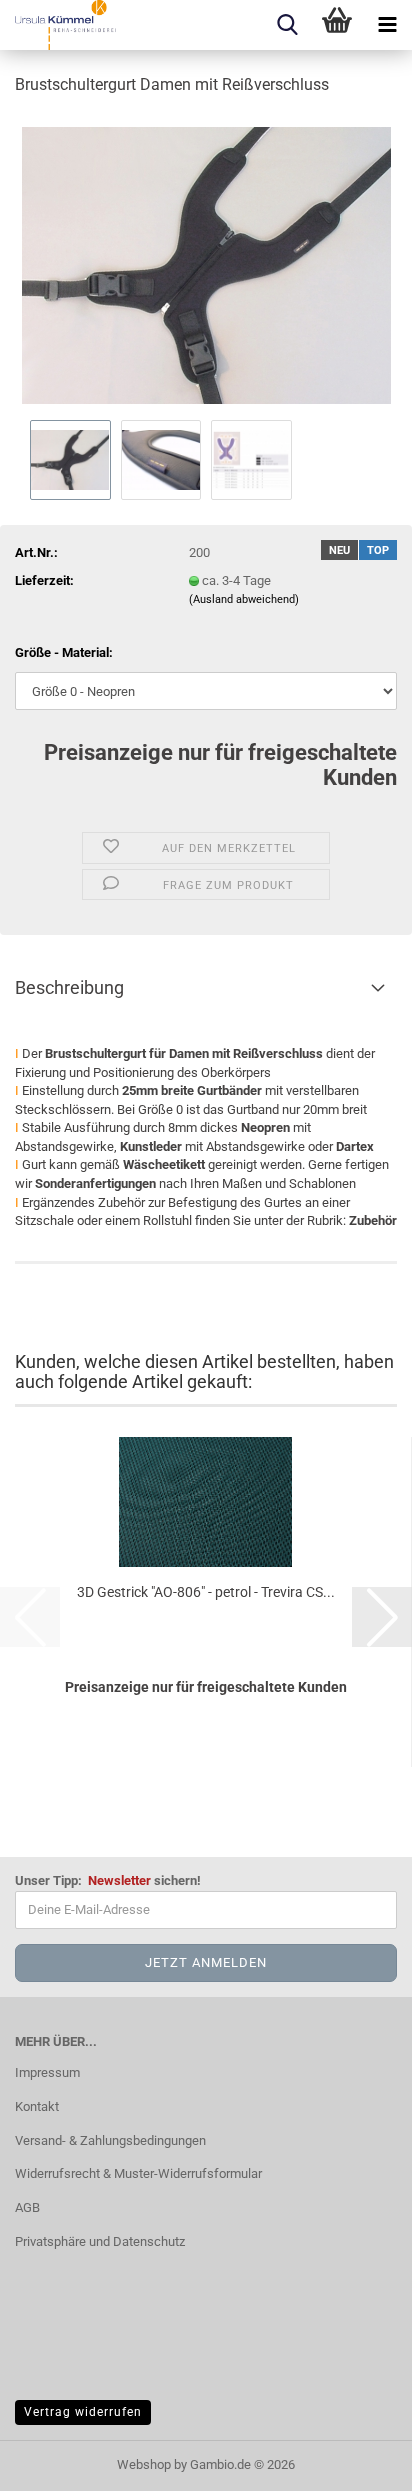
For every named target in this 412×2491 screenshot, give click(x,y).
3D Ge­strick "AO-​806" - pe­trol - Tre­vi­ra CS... (206, 1592)
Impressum (47, 2072)
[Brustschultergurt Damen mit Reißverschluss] (206, 263)
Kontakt (37, 2106)
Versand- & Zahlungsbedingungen (110, 2140)
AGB (27, 2207)
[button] (382, 1617)
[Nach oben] (357, 2461)
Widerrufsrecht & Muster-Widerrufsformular (138, 2173)
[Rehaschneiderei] (58, 25)
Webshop (144, 2464)
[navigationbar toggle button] (387, 25)
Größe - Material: (64, 652)
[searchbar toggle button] (287, 25)
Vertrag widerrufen (83, 2412)
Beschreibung (69, 987)
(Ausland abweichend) (244, 599)
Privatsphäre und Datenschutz (100, 2241)
